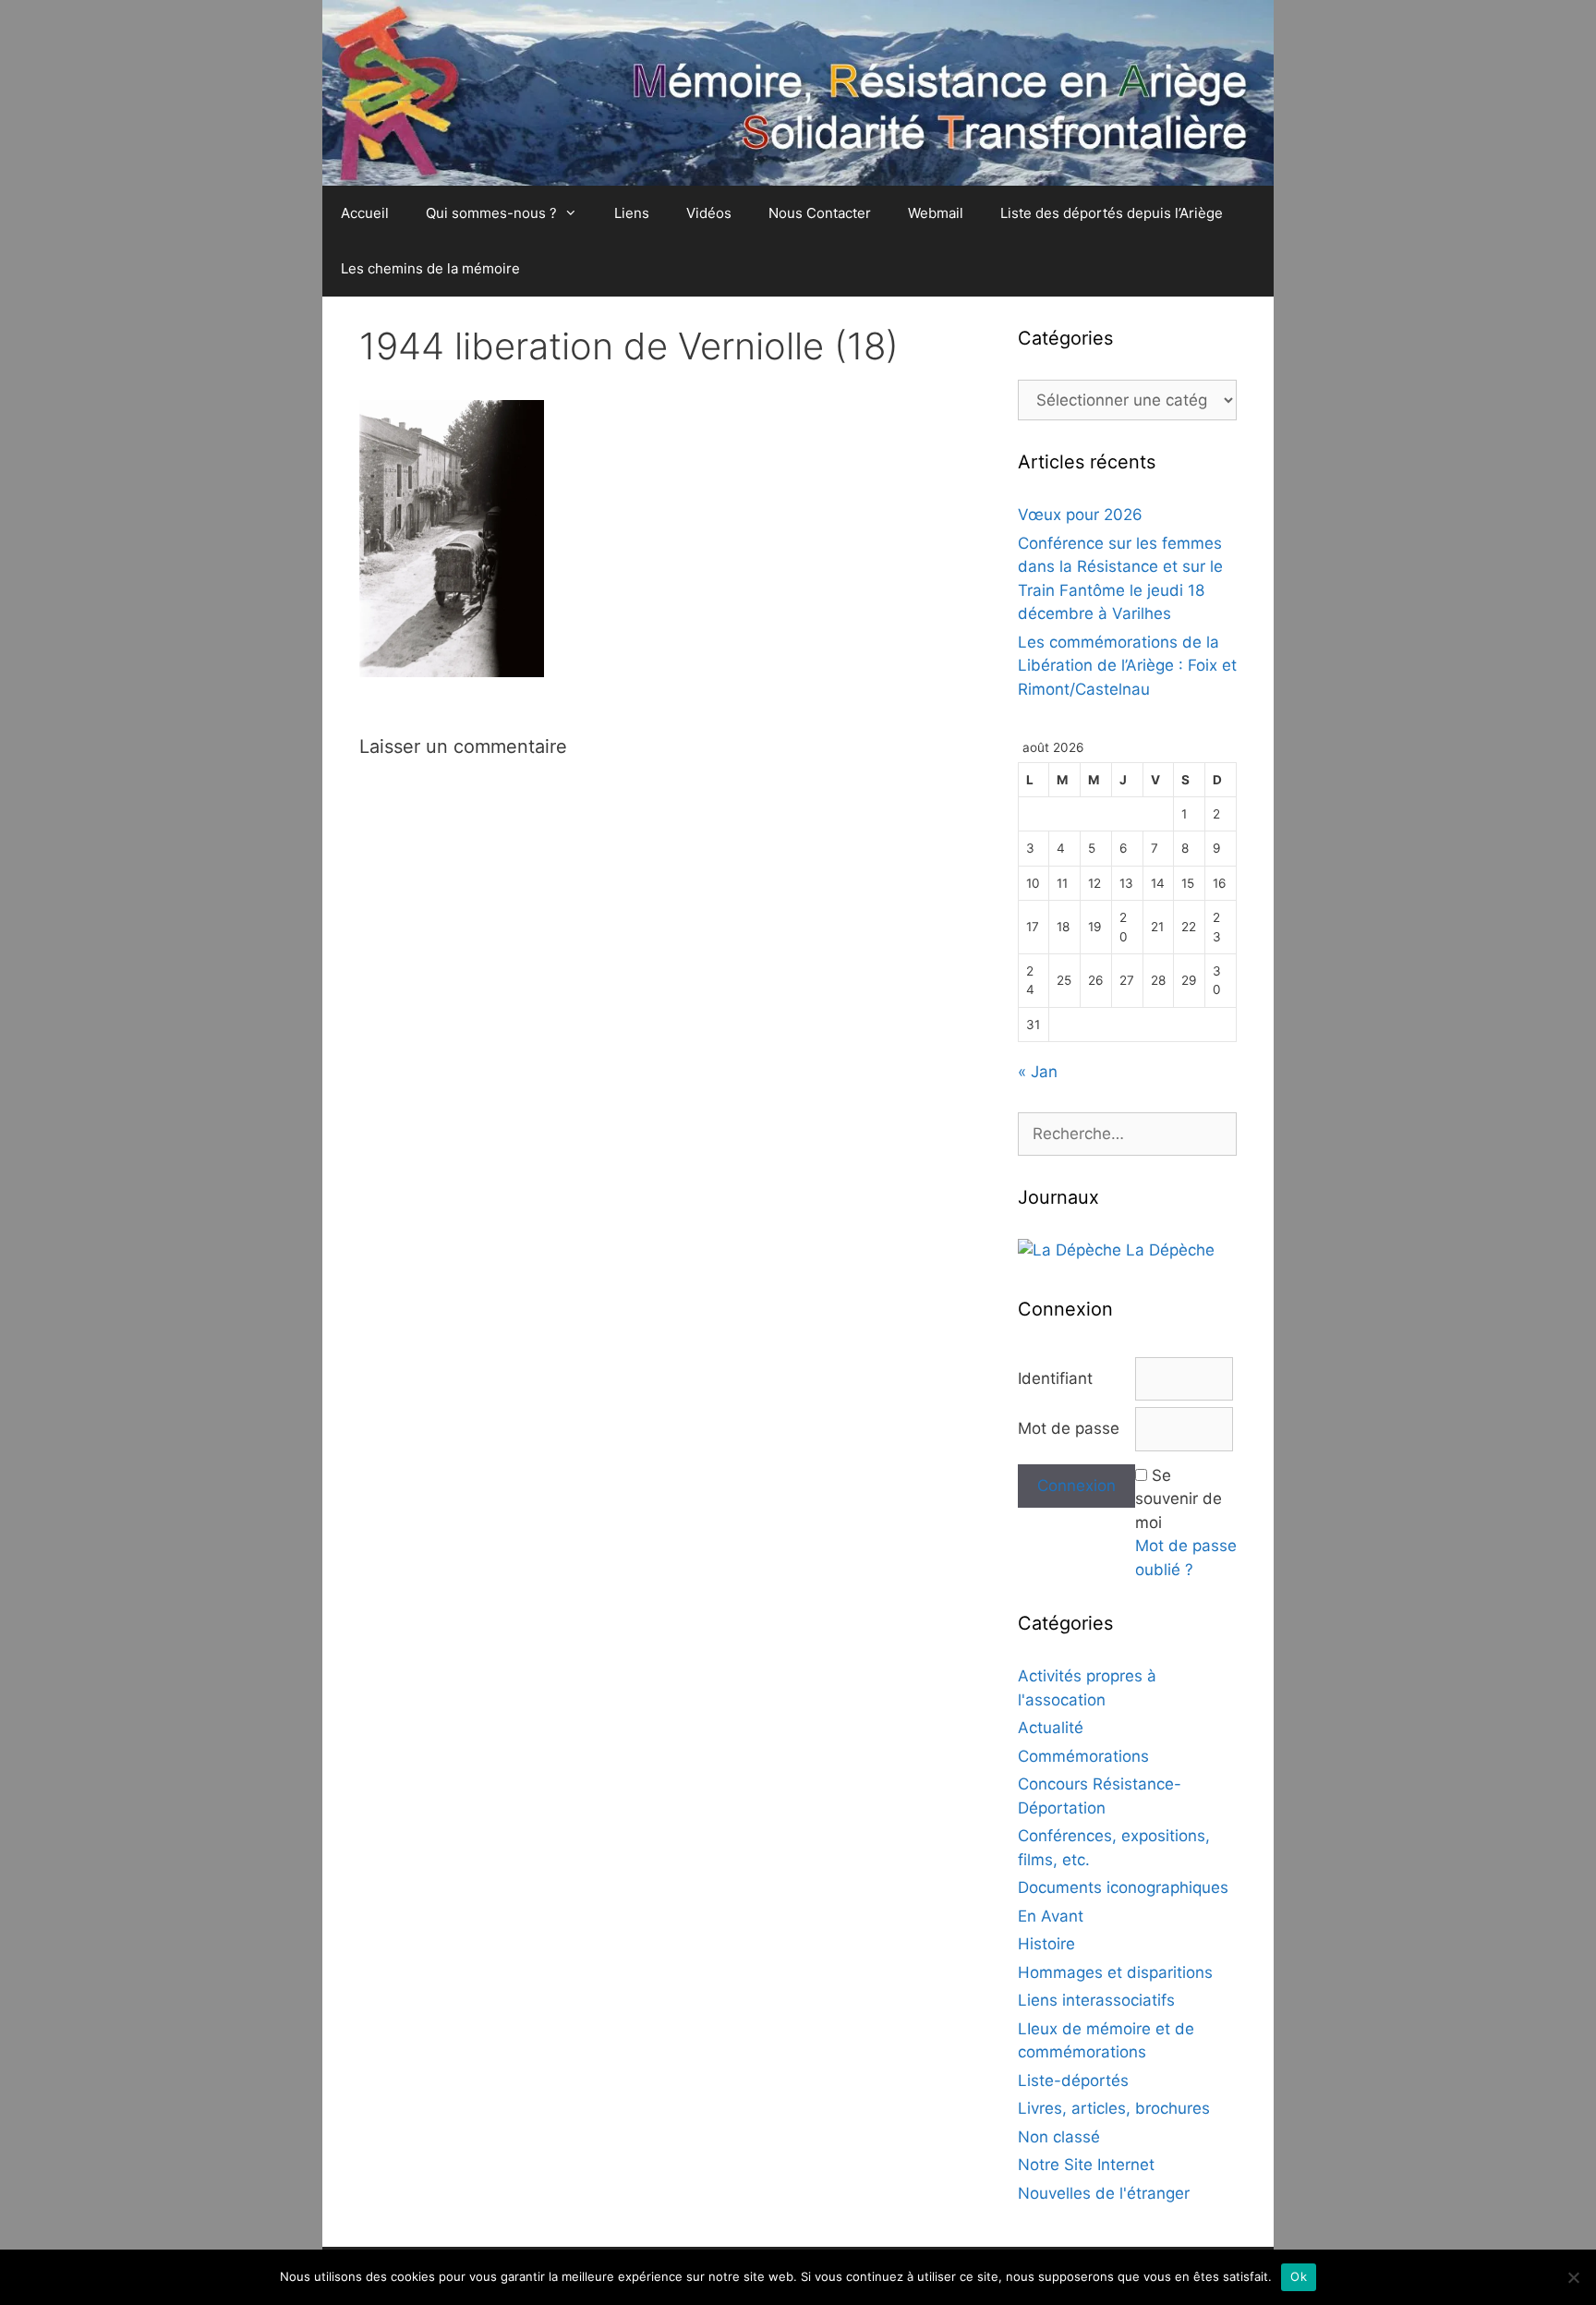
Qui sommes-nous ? (491, 213)
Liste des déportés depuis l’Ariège (1112, 213)
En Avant (1051, 1916)
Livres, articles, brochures (1114, 2108)
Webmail (936, 213)
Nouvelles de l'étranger (1104, 2193)
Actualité (1051, 1728)
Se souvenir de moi (1179, 1499)
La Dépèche (1168, 1250)
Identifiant (1055, 1378)
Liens (632, 213)
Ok (1299, 2276)
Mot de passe (1069, 1428)
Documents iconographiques (1123, 1887)
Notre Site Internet (1086, 2165)
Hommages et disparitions (1115, 1972)
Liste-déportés (1073, 2081)
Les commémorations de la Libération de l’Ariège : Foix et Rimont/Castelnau (1127, 666)
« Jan (1038, 1072)
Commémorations (1083, 1756)
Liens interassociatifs (1096, 2000)
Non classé (1059, 2137)
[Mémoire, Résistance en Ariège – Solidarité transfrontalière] (798, 91)
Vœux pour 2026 (1080, 515)
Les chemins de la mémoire (430, 268)
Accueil (365, 213)
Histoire (1046, 1944)
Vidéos (709, 213)
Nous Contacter (820, 213)
